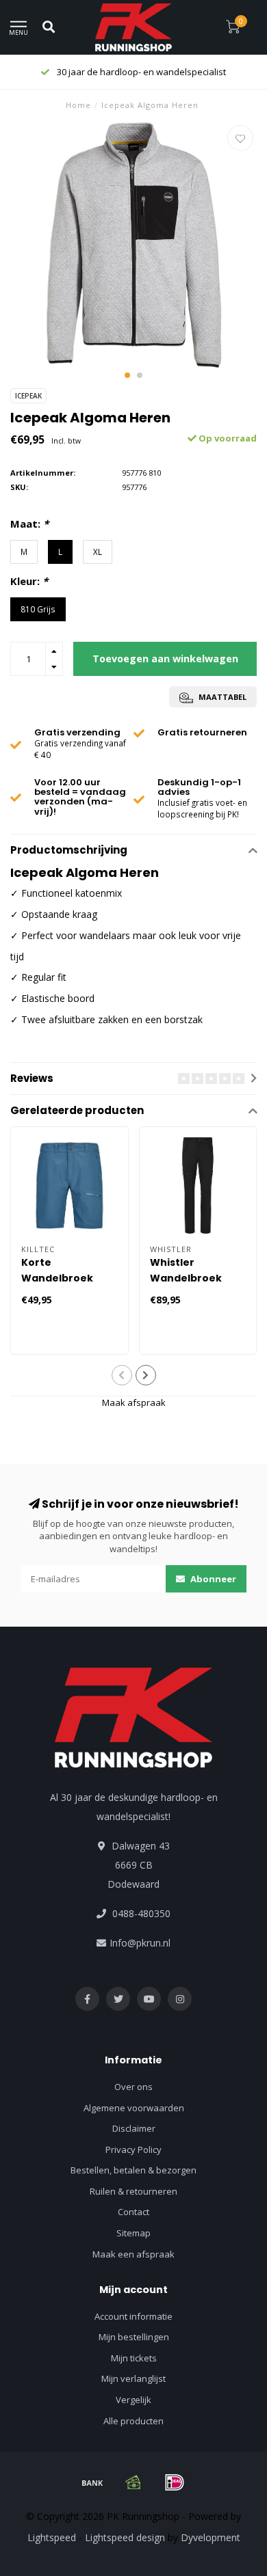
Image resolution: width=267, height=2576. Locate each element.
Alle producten (133, 2421)
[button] (127, 375)
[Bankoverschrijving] (92, 2482)
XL (98, 552)
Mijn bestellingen (134, 2337)
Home (78, 105)
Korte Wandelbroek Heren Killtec (57, 1278)
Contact (133, 2212)
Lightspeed (52, 2537)
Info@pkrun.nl (140, 1943)
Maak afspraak (134, 1402)
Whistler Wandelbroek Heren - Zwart (186, 1278)
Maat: (29, 524)
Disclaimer (134, 2128)
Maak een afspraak (133, 2254)
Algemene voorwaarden (134, 2108)
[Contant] (133, 2482)
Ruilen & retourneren (133, 2191)
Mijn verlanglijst (133, 2378)
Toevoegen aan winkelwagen (165, 659)
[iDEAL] (175, 2482)
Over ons (133, 2087)
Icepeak (28, 396)
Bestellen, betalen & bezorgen (133, 2170)
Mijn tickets (134, 2358)
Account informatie (133, 2316)
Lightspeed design (125, 2537)
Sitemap (133, 2233)
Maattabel (221, 697)
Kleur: (29, 581)
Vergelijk (133, 2400)
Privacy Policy (133, 2150)
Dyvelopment (211, 2537)
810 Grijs (38, 609)
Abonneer (212, 1579)
